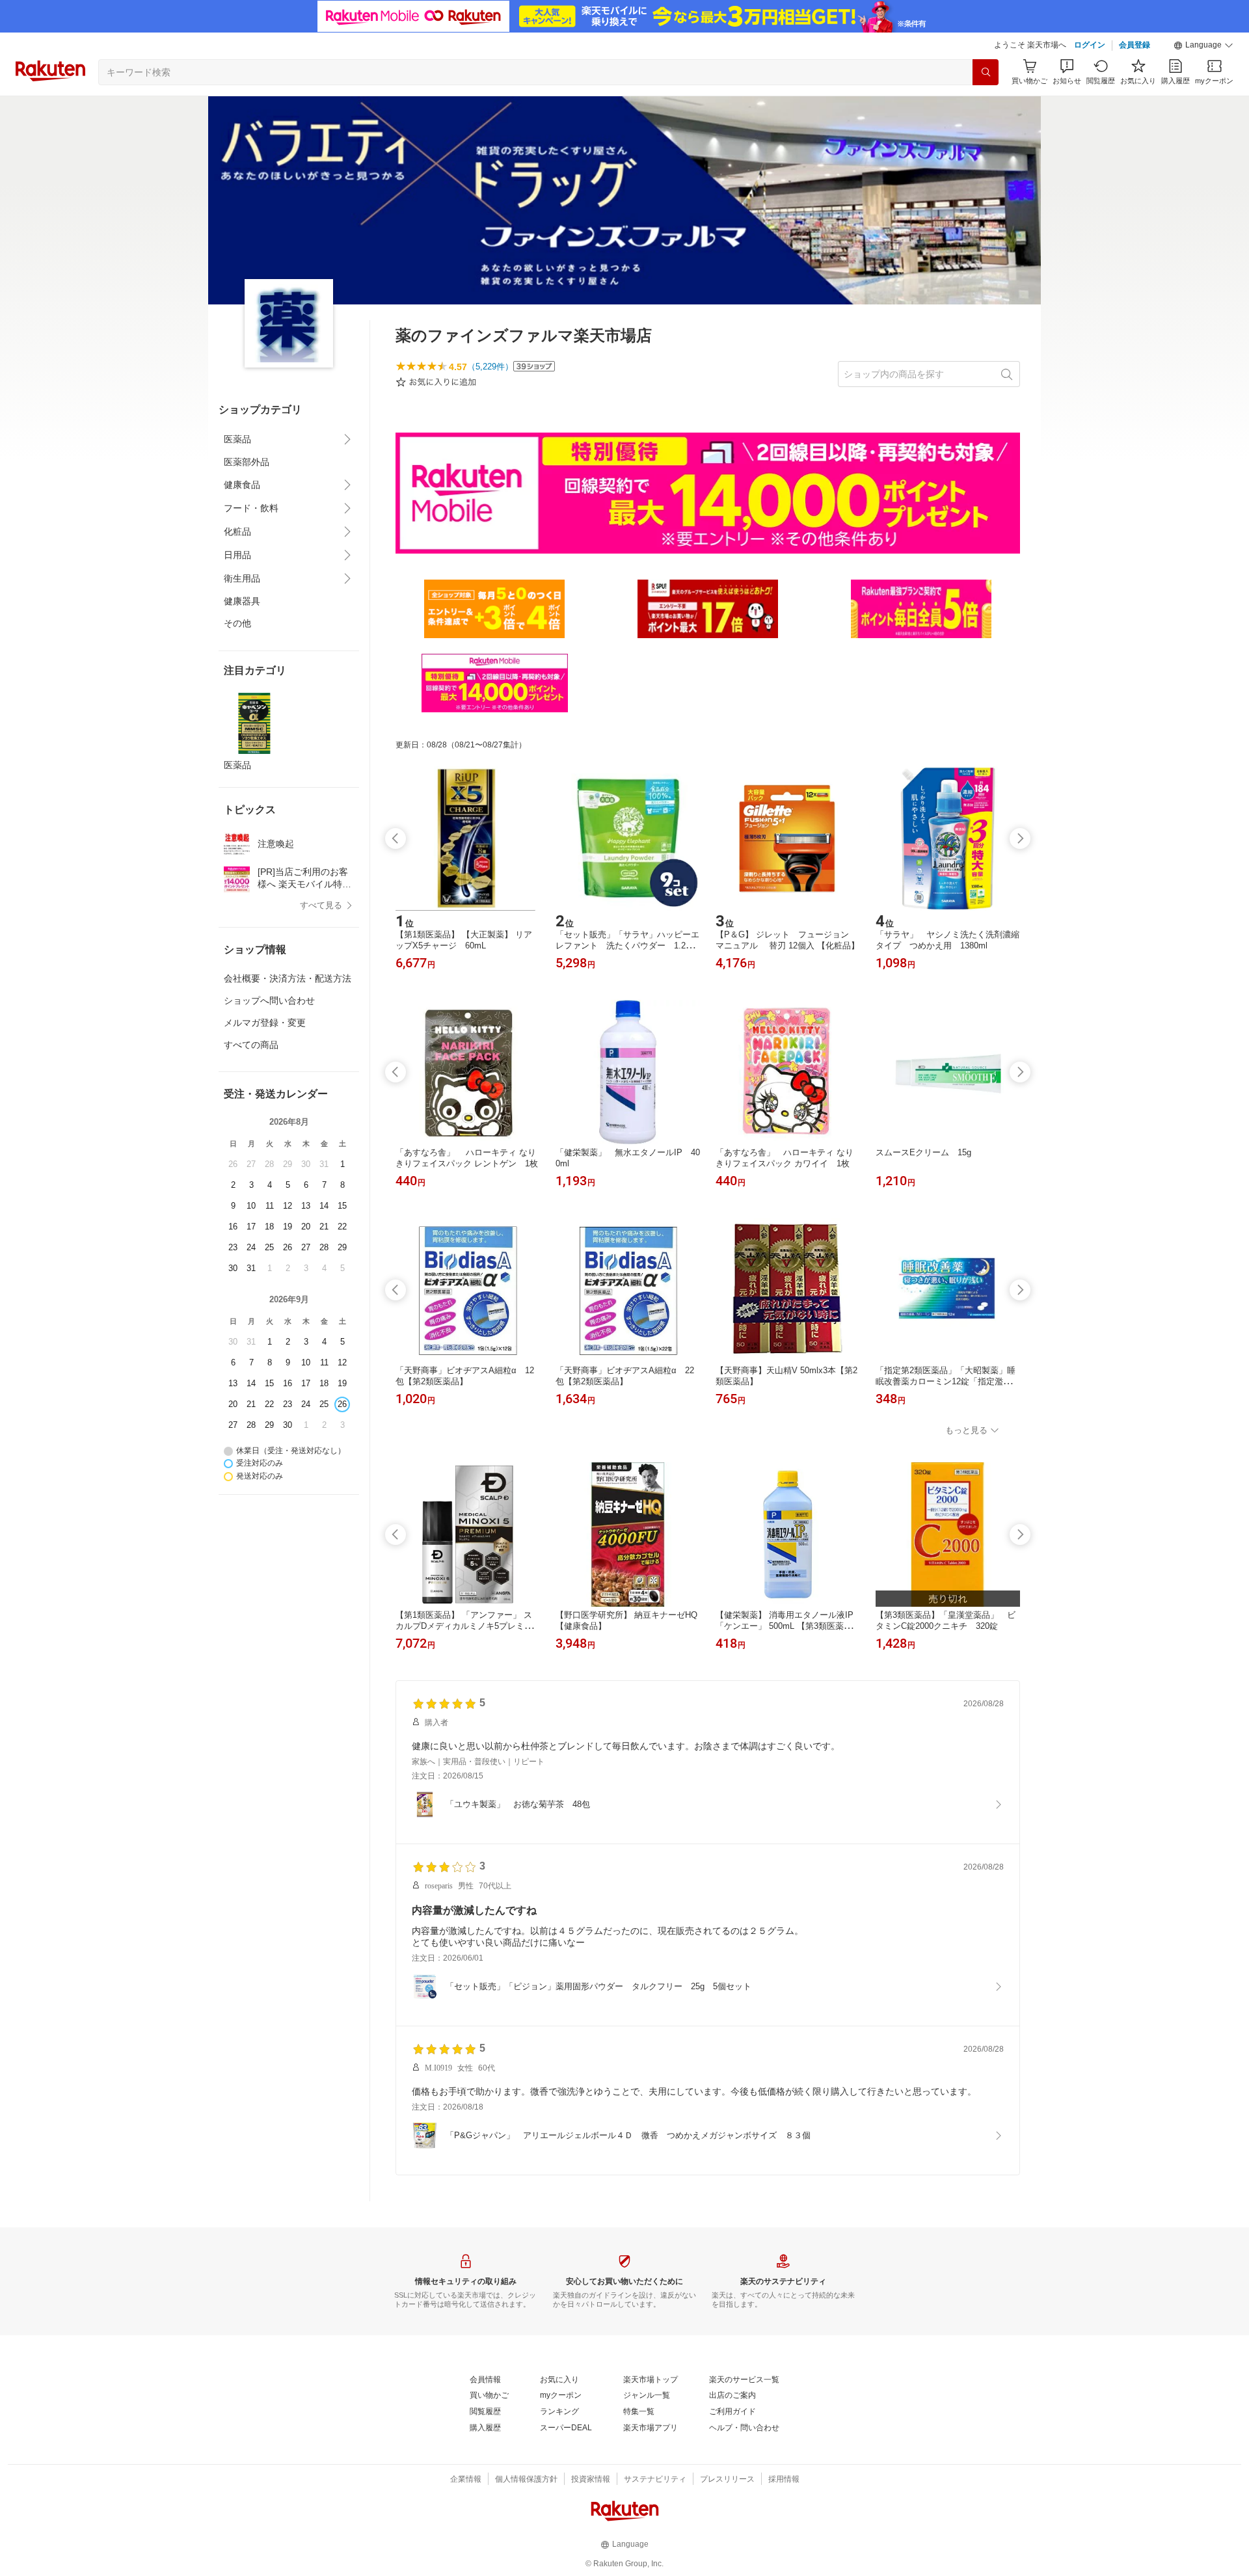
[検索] (986, 72)
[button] (1203, 46)
